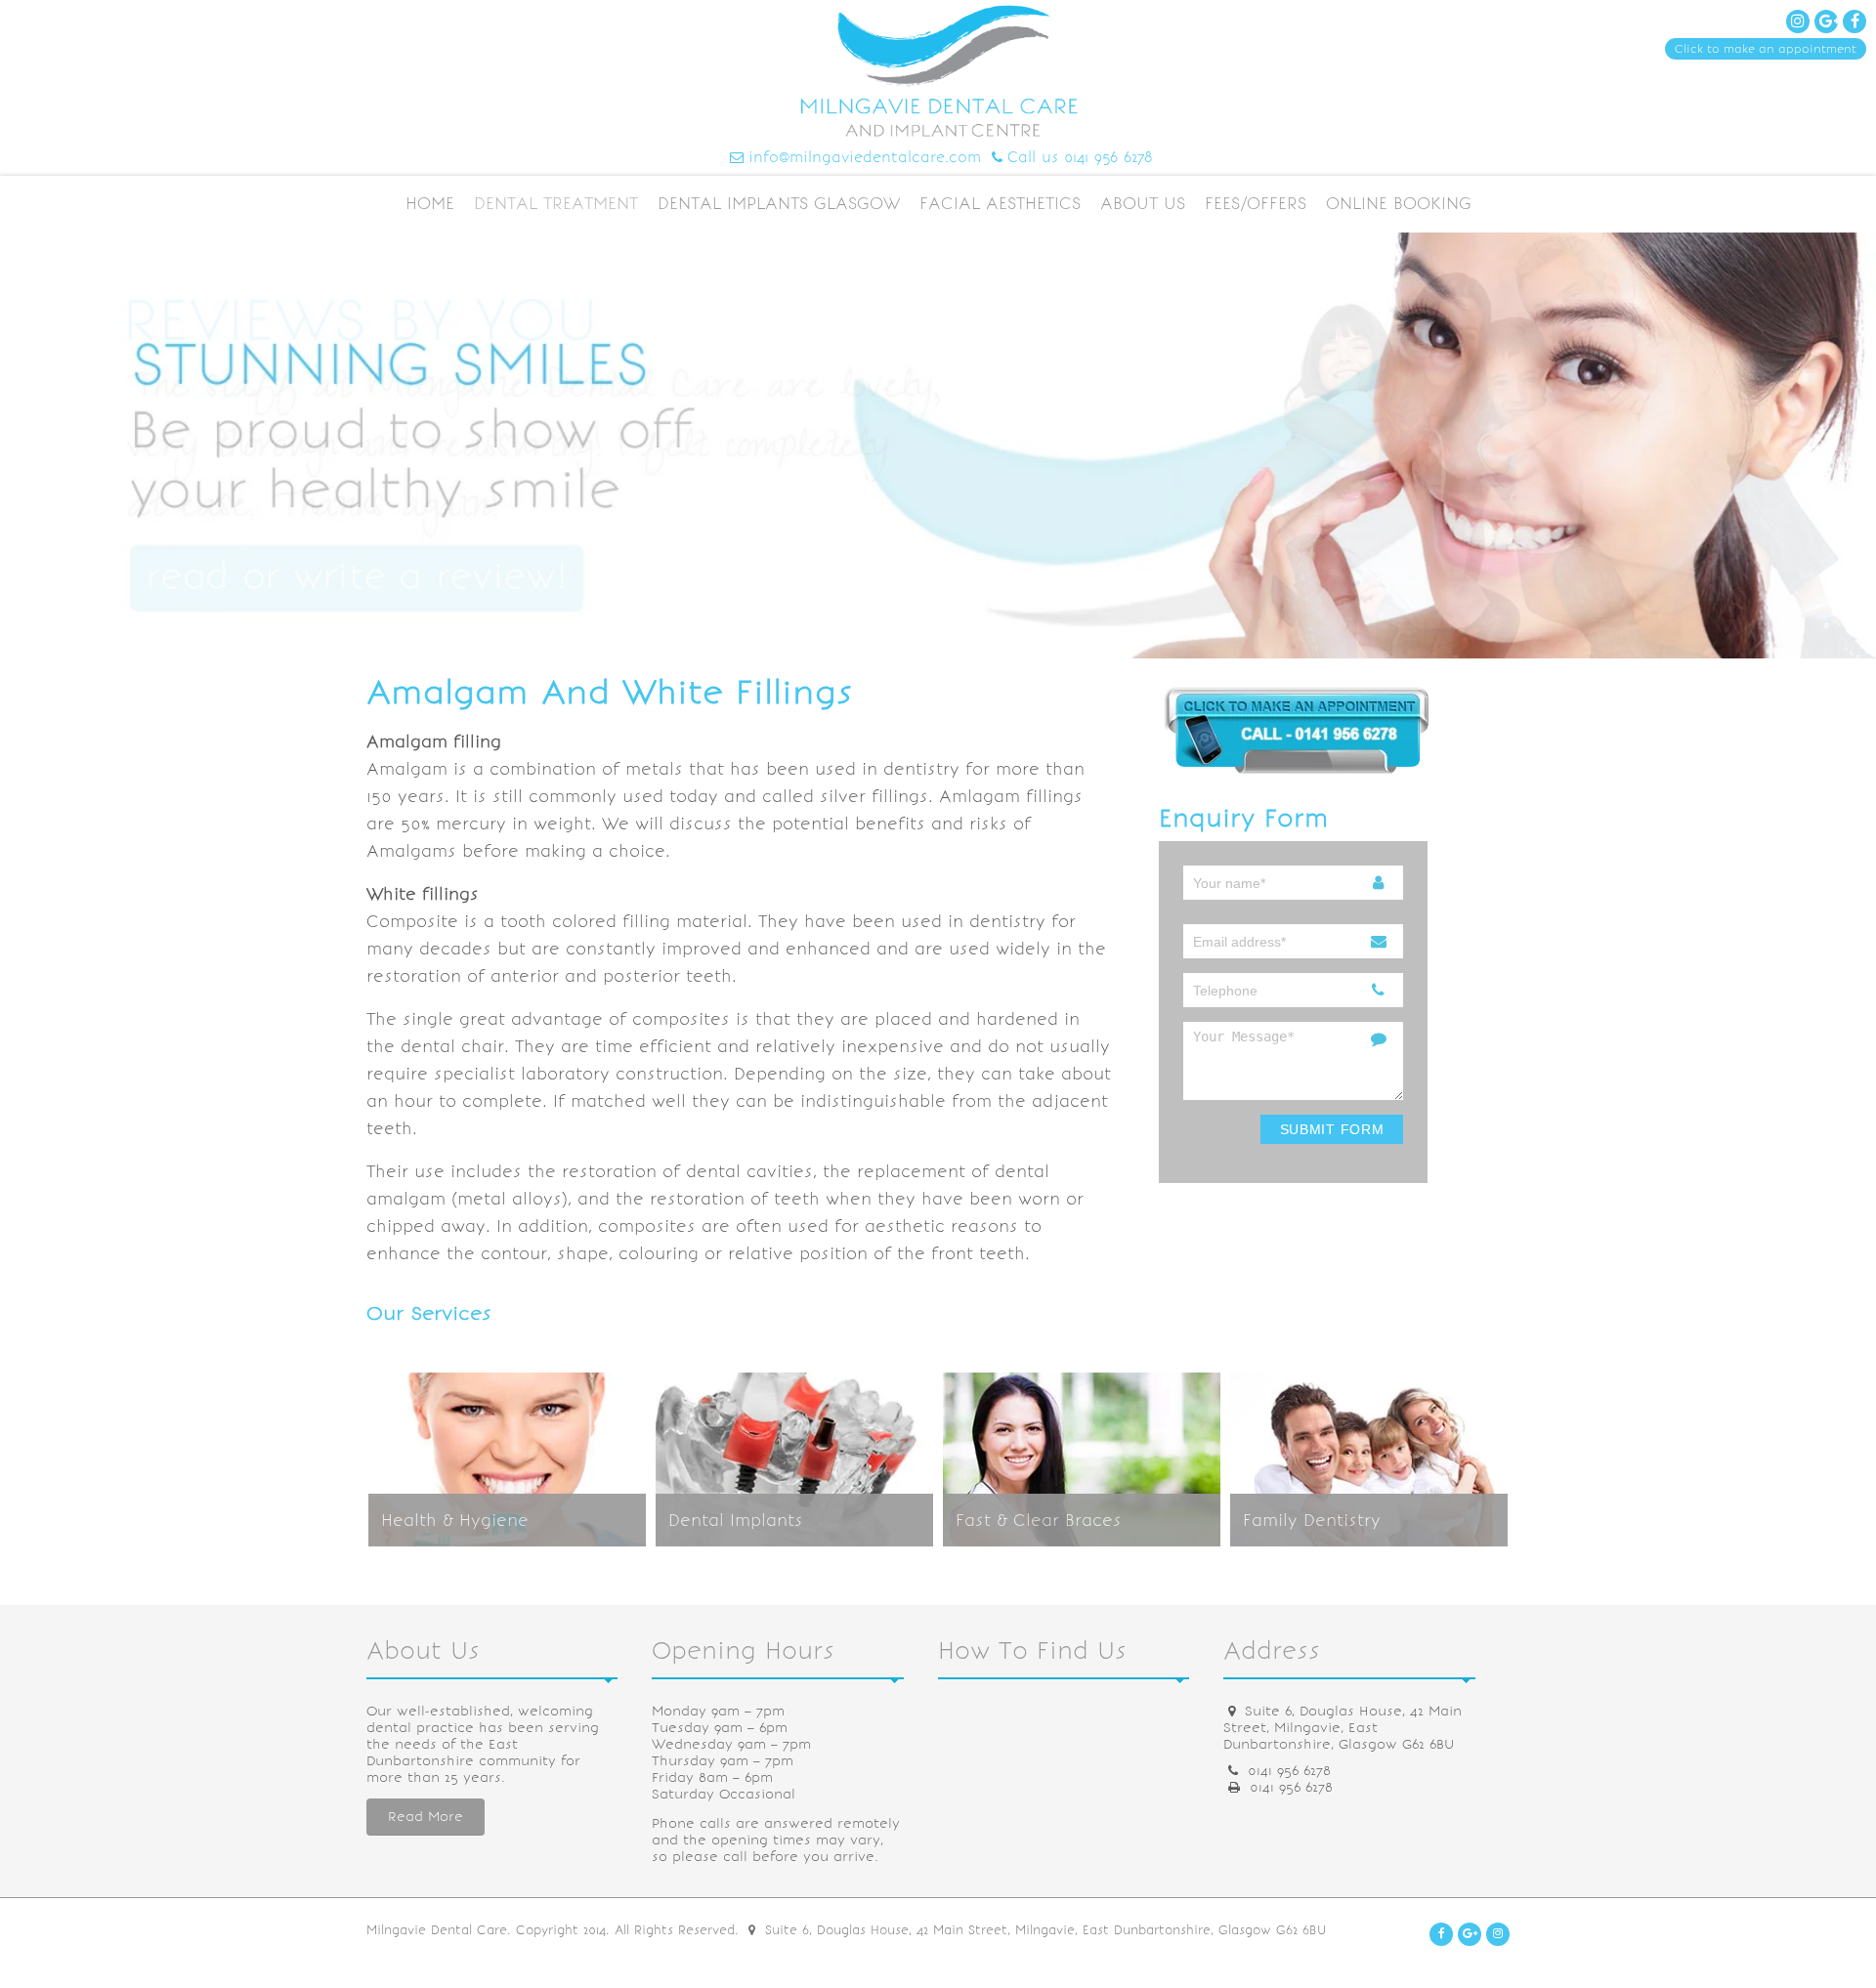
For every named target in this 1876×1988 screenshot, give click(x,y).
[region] (938, 445)
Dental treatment (556, 203)
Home (430, 203)
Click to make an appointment (1766, 49)
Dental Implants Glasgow (779, 203)
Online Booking (1399, 203)
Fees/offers (1256, 203)
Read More (426, 1817)
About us (1143, 203)
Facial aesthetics (1000, 203)
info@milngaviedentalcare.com (865, 157)
